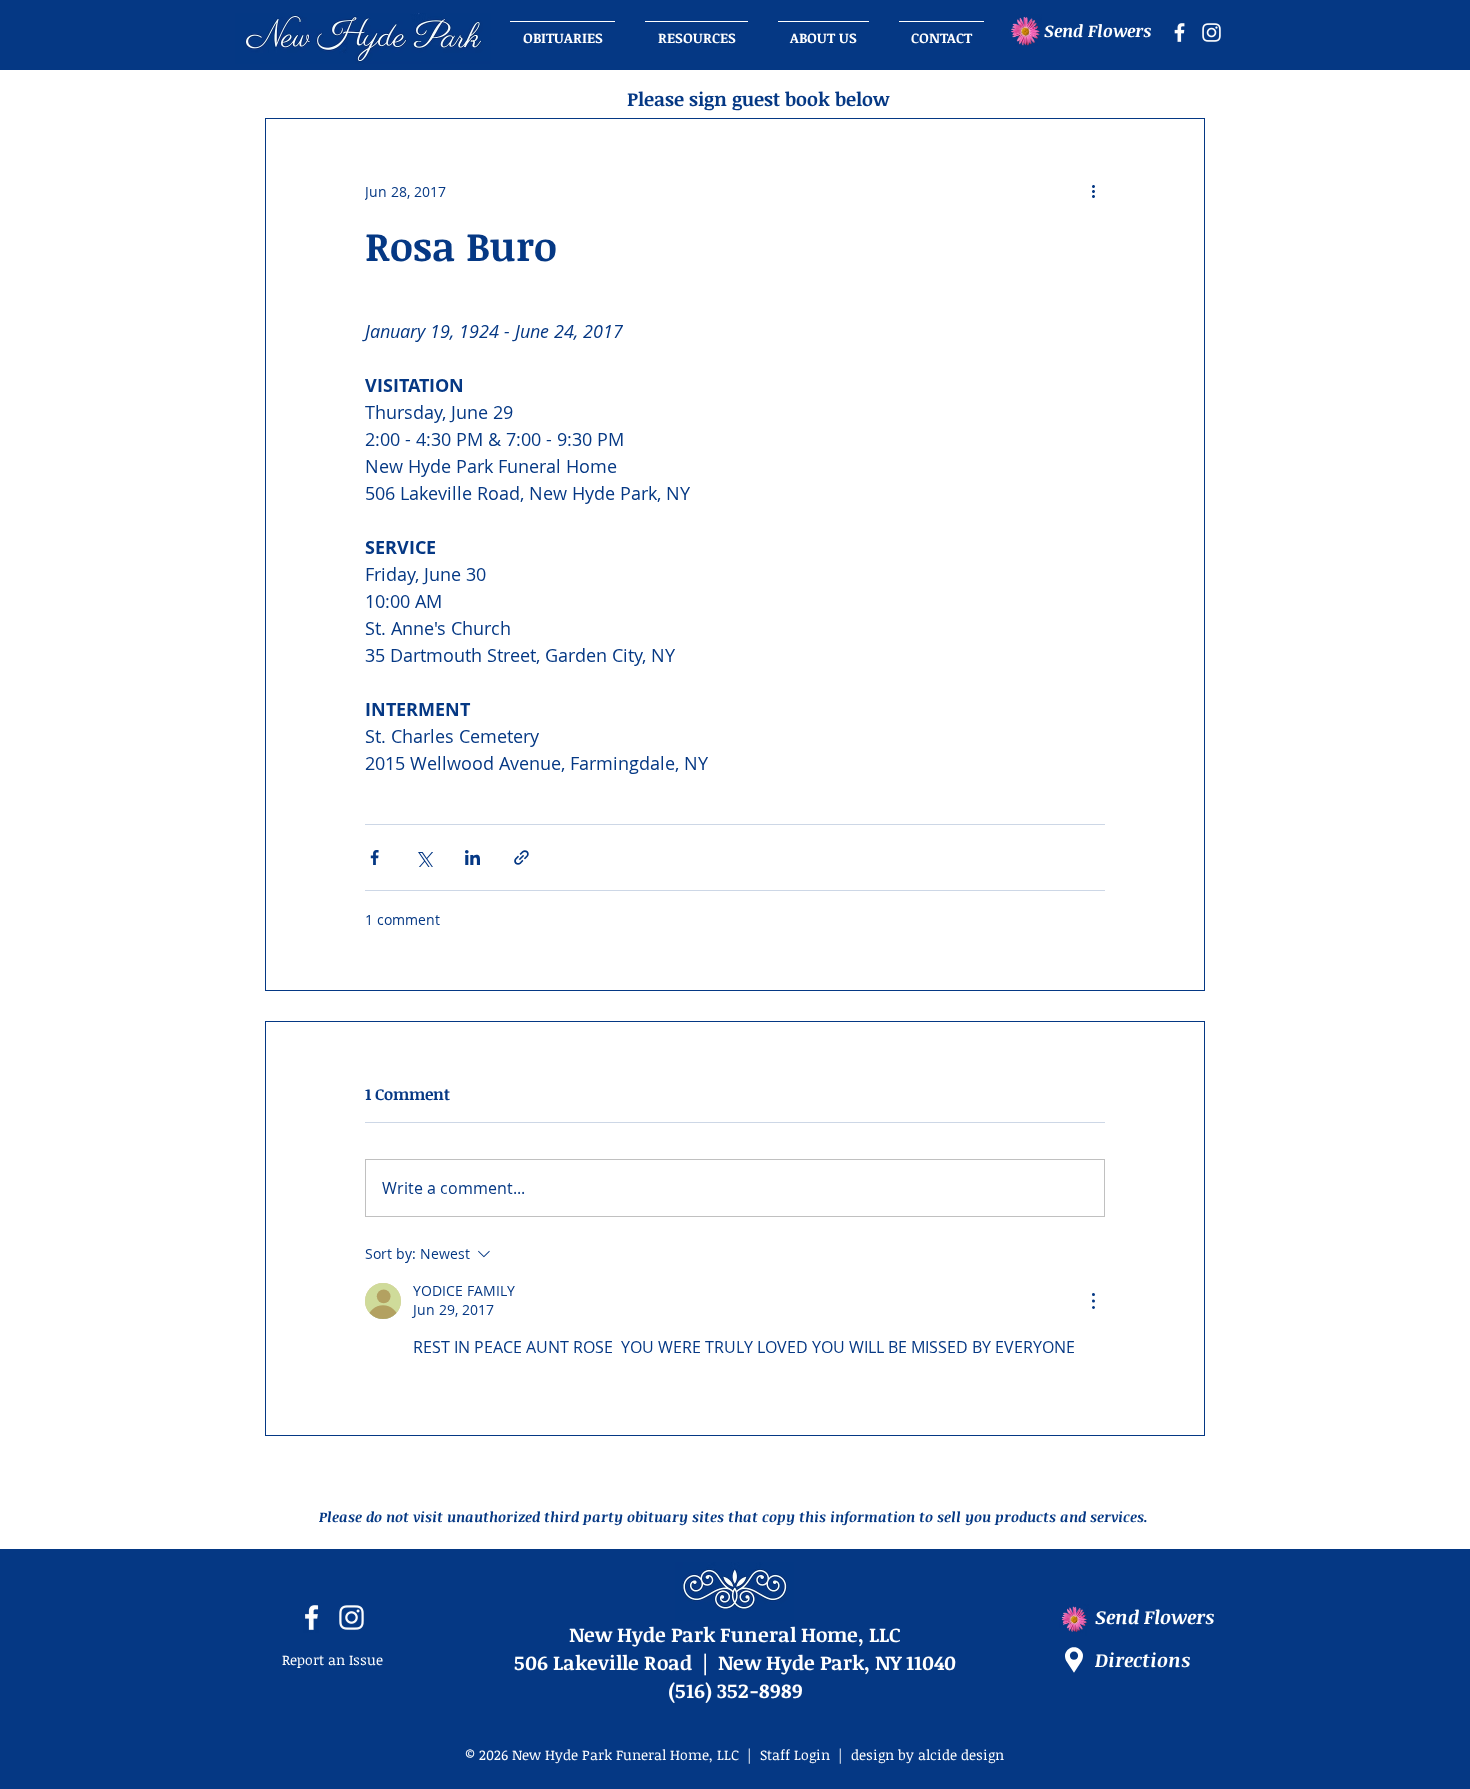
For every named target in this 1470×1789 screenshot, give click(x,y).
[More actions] (1093, 191)
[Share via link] (521, 857)
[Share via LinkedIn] (472, 857)
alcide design (961, 1754)
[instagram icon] (1211, 32)
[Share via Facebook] (374, 857)
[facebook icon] (1179, 32)
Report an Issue (332, 1659)
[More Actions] (1093, 1301)
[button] (823, 29)
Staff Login (795, 1754)
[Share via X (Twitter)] (423, 857)
